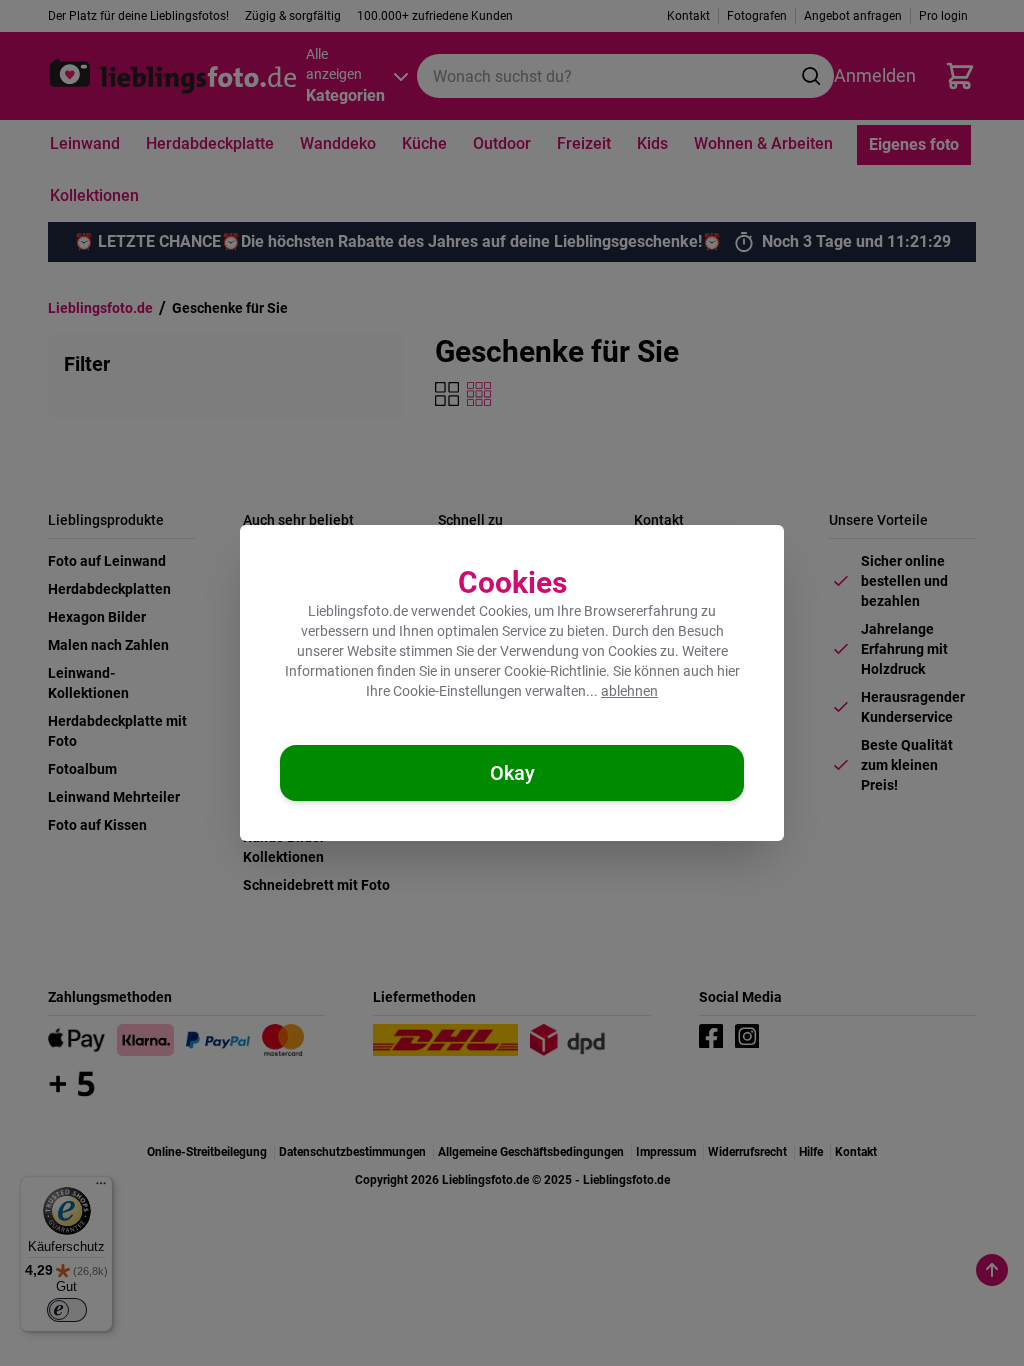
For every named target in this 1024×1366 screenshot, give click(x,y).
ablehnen (629, 691)
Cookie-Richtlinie (555, 671)
